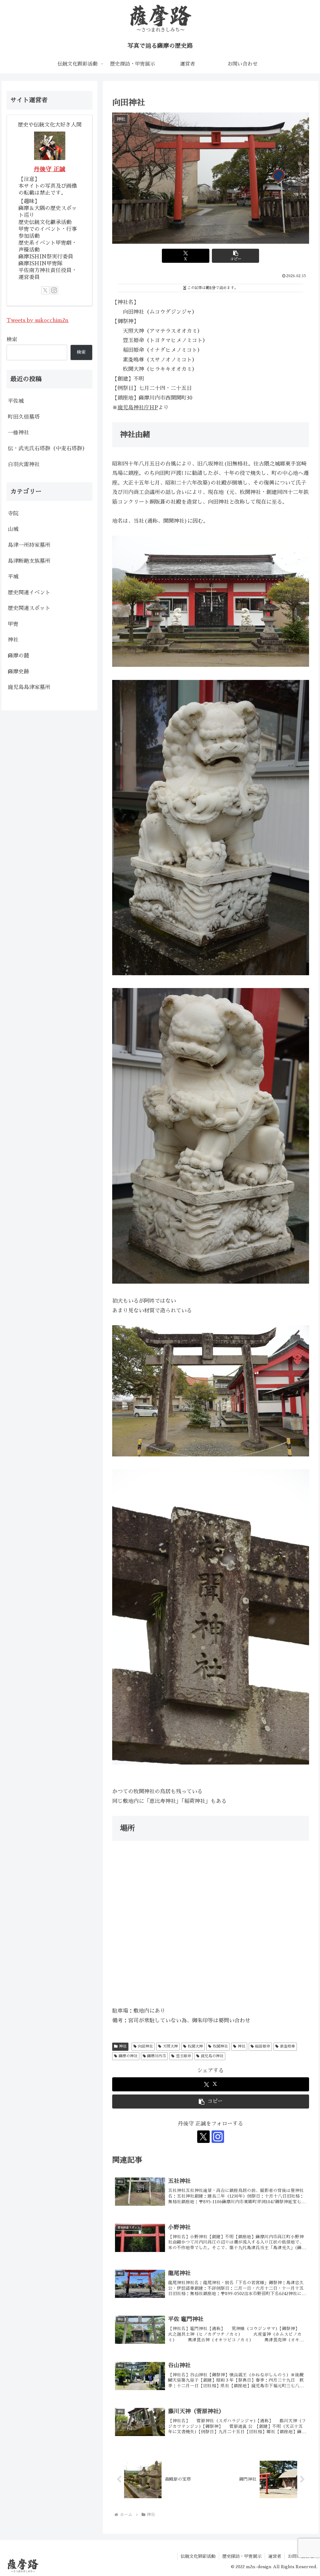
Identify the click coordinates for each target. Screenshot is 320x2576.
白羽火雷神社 (24, 464)
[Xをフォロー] (203, 2137)
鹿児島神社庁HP (138, 408)
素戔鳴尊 (287, 2046)
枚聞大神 (195, 2046)
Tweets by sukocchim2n (37, 320)
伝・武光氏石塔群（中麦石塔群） (48, 449)
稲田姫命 (262, 2046)
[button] (235, 256)
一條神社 (18, 433)
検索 (12, 339)
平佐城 (16, 401)
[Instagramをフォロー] (218, 2137)
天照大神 (170, 2046)
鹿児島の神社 (212, 2056)
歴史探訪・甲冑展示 (242, 2556)
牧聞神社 (220, 2046)
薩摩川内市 (157, 2056)
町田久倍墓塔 (24, 417)
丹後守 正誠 (50, 169)
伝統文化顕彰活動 (198, 2556)
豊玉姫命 (183, 2056)
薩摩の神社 (128, 2056)
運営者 (275, 2556)
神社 (123, 2046)
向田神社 (145, 2046)
